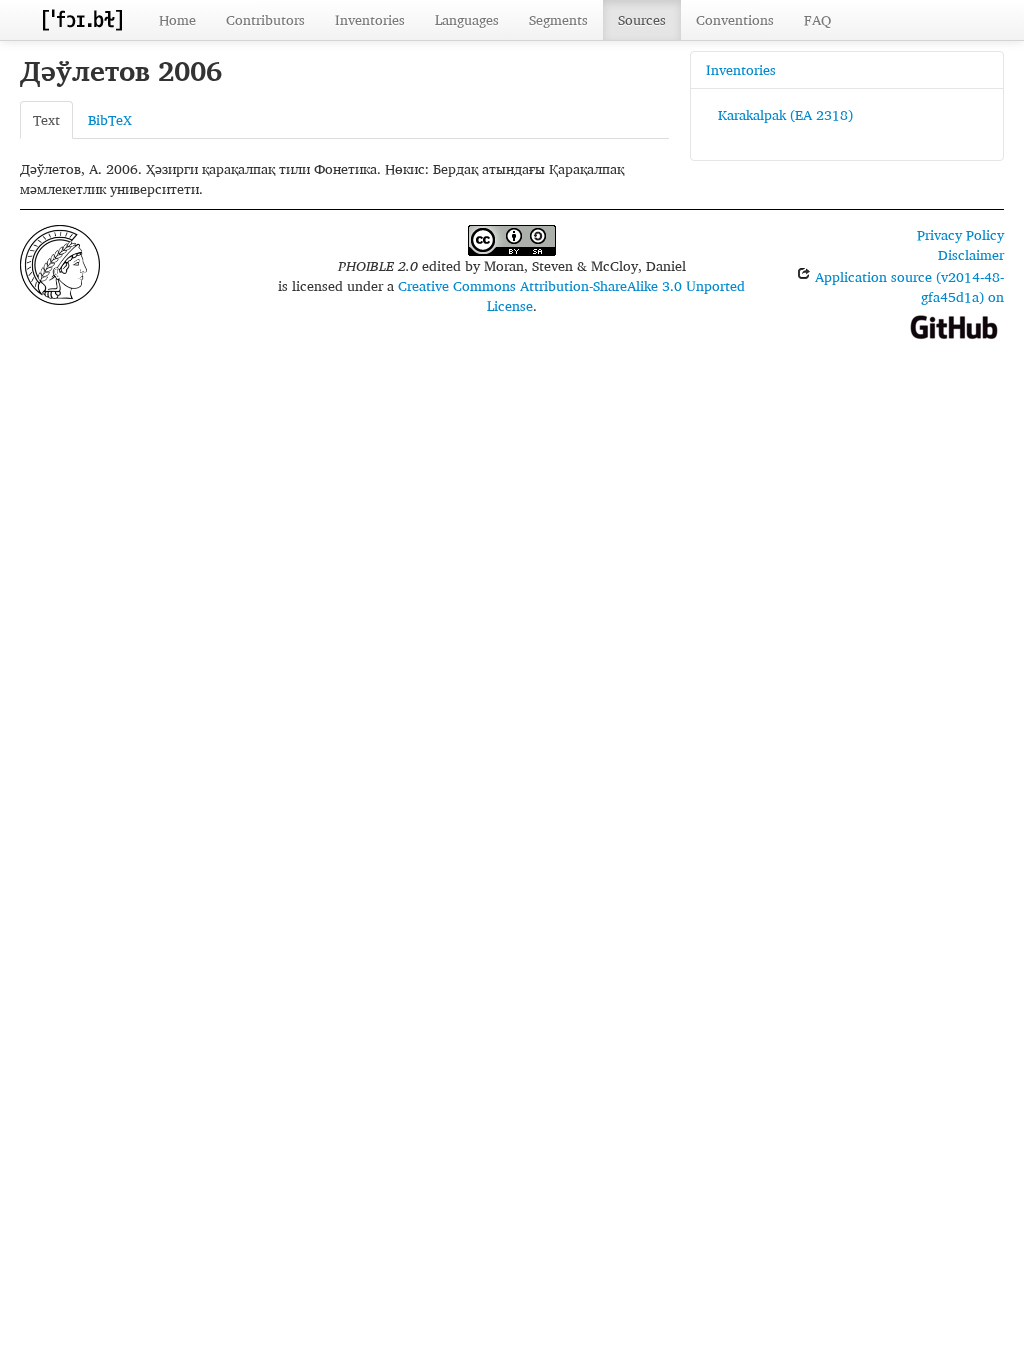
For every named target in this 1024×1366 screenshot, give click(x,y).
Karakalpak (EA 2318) (785, 114)
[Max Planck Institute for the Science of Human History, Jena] (60, 262)
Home (177, 19)
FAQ (817, 19)
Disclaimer (971, 254)
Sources (642, 19)
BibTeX (110, 119)
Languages (467, 19)
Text (46, 119)
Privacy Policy (960, 234)
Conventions (735, 19)
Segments (558, 19)
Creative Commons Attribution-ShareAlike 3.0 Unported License (571, 295)
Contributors (265, 19)
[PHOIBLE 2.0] (82, 19)
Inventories (370, 19)
